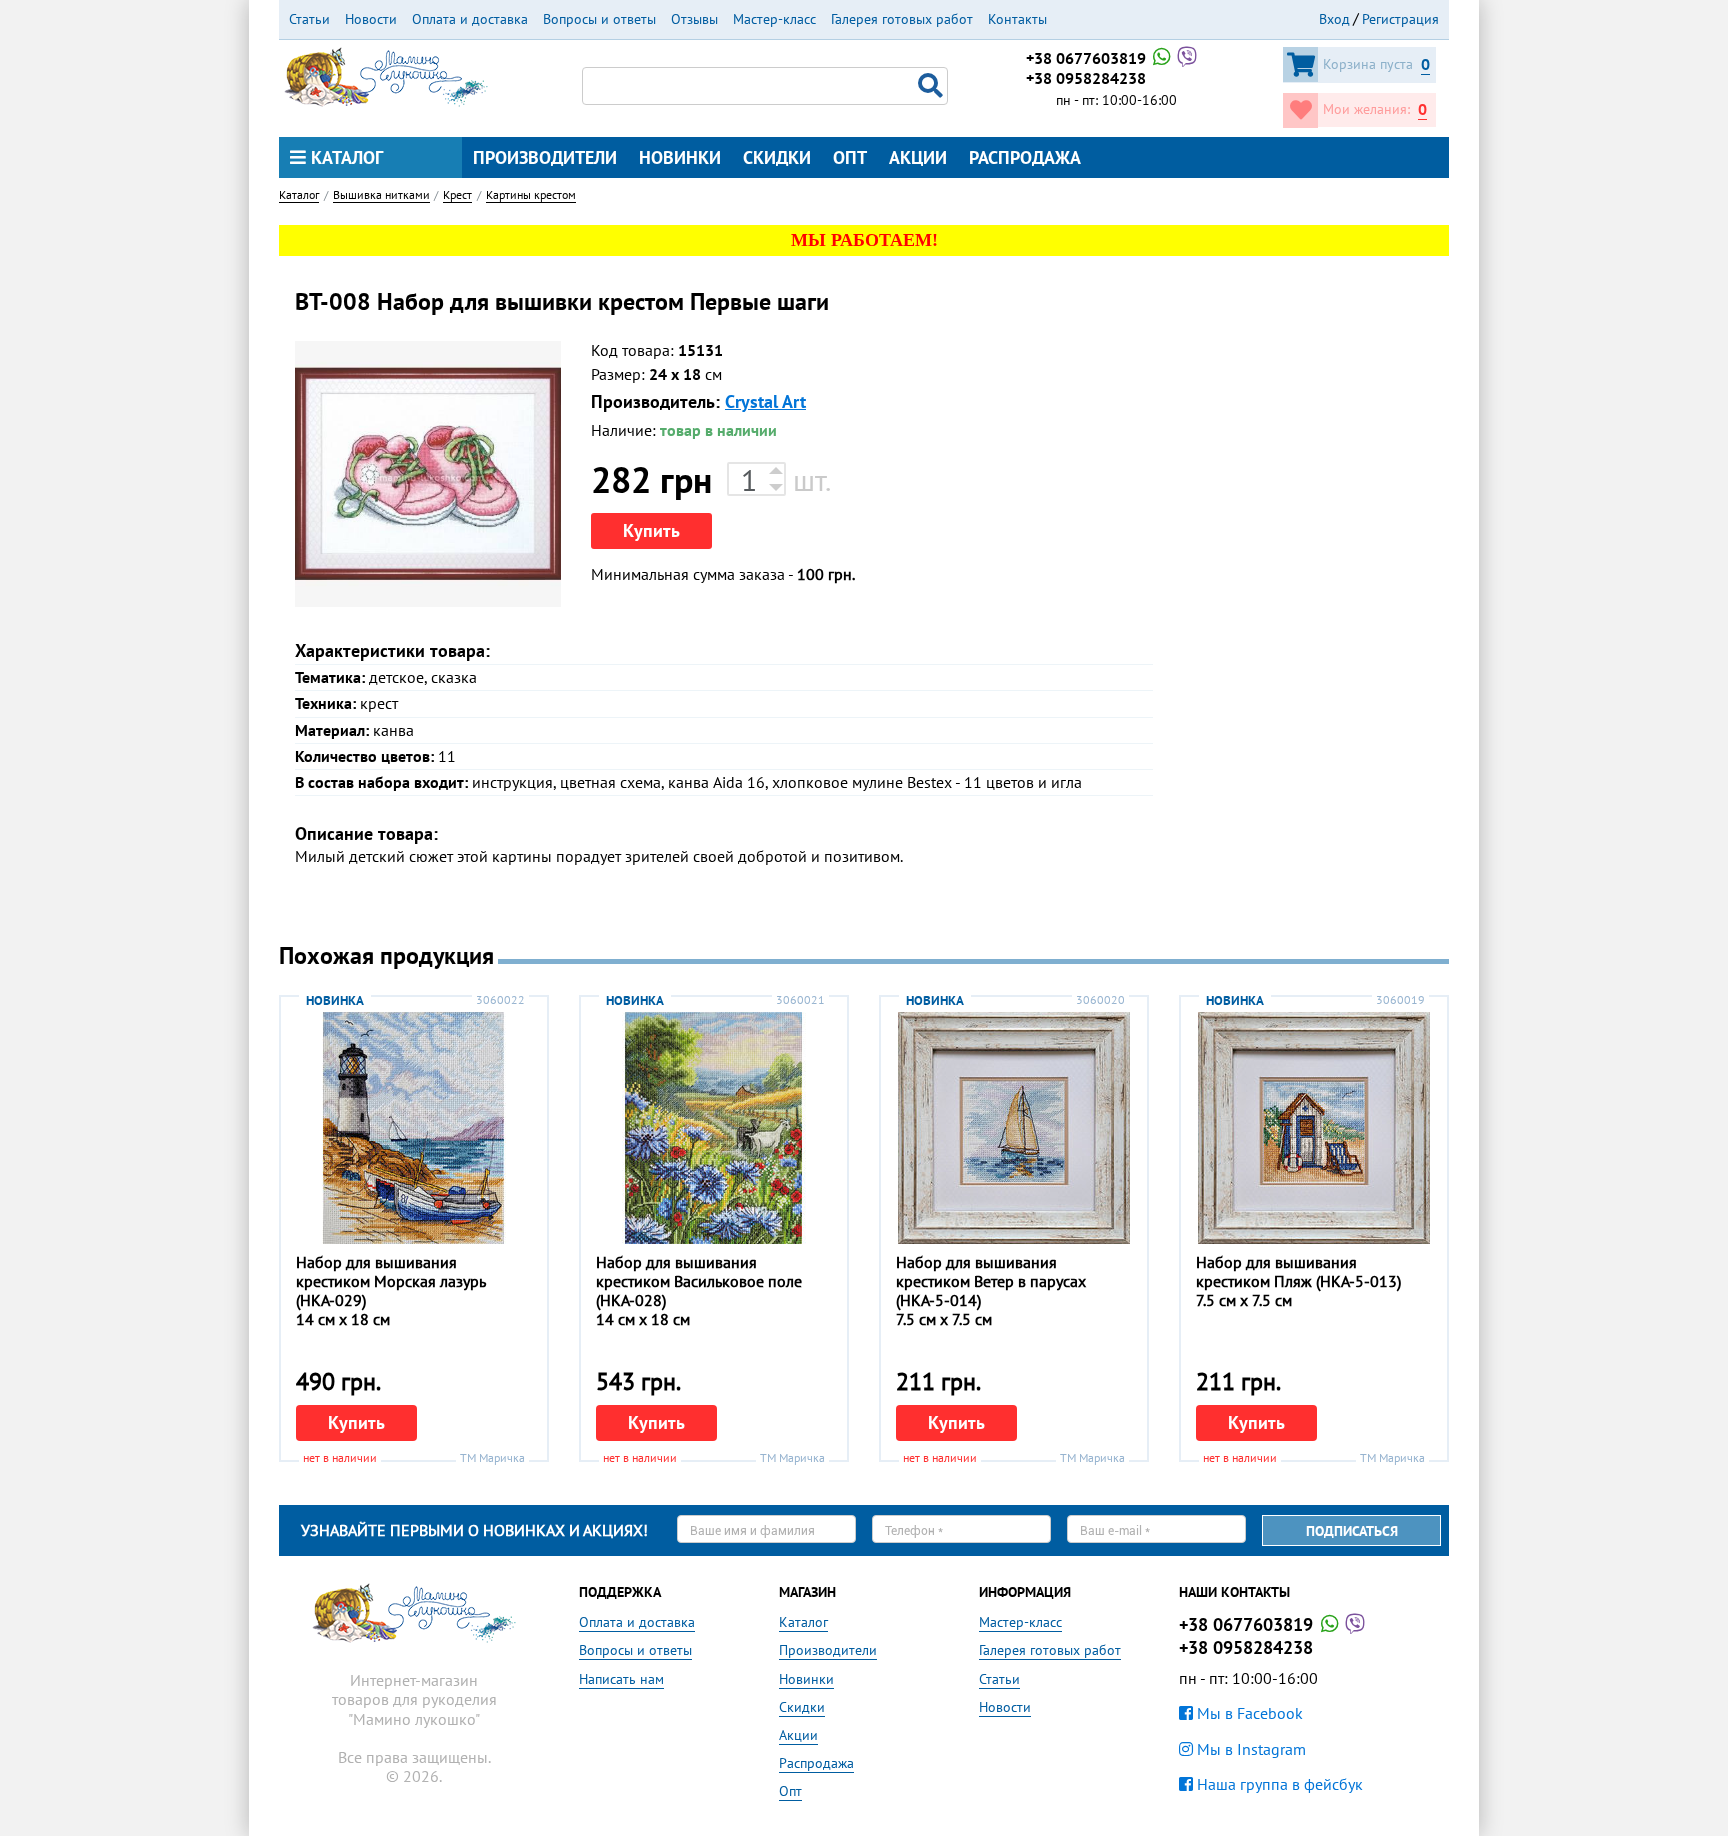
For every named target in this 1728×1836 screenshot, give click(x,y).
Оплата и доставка (470, 19)
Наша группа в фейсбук (1278, 1784)
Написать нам (621, 1679)
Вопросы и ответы (599, 19)
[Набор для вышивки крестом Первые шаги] (428, 474)
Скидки (777, 157)
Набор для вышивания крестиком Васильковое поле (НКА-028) (699, 1281)
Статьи (309, 19)
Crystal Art (765, 401)
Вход (1334, 19)
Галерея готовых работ (902, 19)
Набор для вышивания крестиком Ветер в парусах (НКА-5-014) (991, 1281)
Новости (371, 19)
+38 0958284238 (1086, 78)
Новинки (680, 157)
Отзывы (694, 19)
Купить (651, 530)
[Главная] (386, 75)
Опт (850, 157)
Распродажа (1025, 157)
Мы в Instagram (1249, 1749)
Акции (918, 157)
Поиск (933, 86)
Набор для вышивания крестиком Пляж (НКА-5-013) (1298, 1271)
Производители (545, 157)
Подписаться (1352, 1531)
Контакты (1017, 19)
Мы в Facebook (1248, 1713)
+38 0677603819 (1088, 58)
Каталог (344, 157)
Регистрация (1400, 19)
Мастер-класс (774, 19)
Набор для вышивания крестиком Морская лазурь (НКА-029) (390, 1281)
